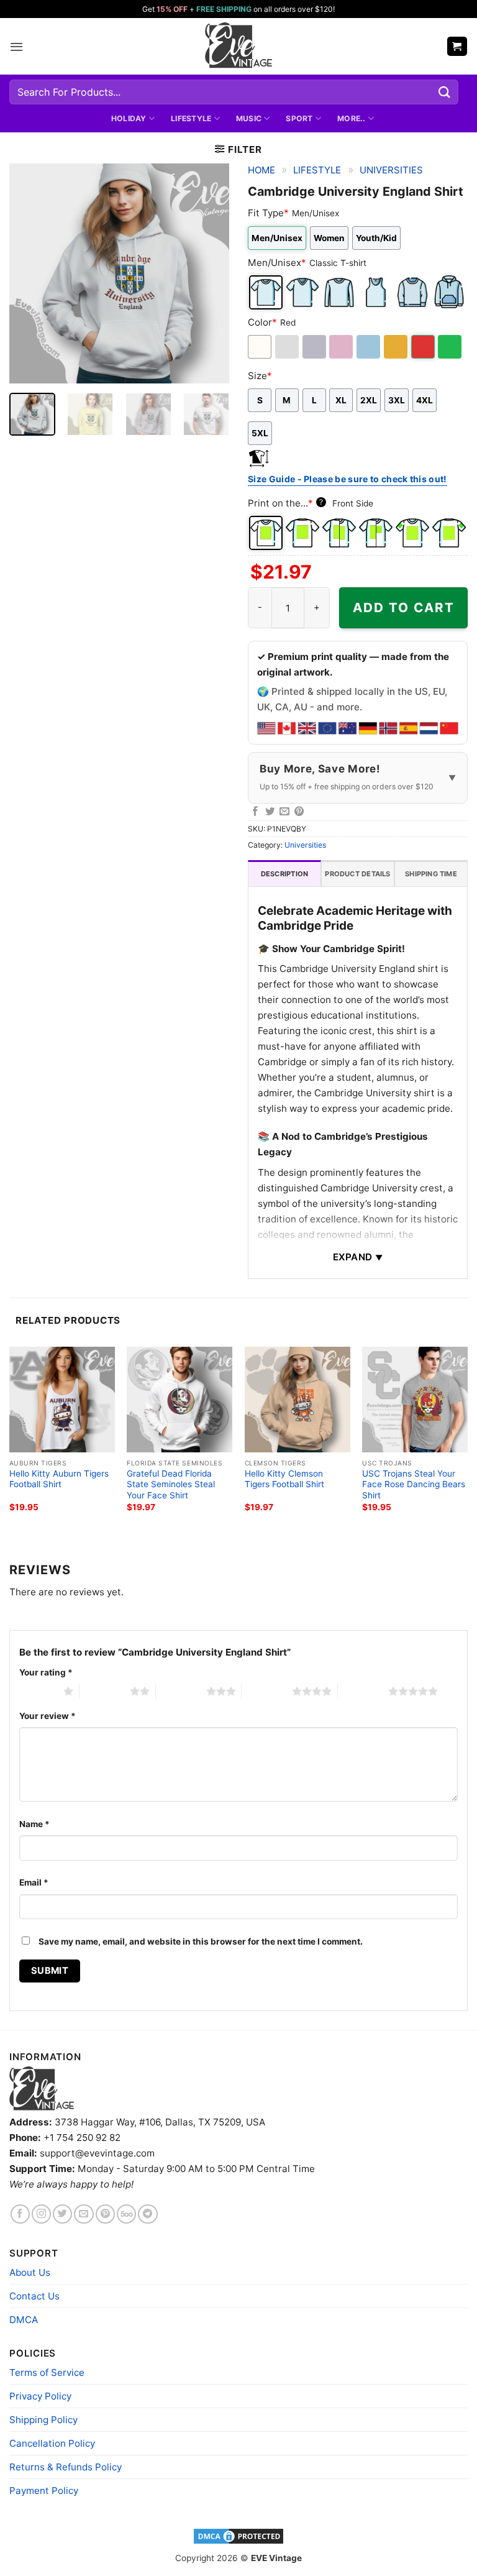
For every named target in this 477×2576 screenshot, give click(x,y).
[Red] (424, 347)
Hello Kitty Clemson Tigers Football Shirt (284, 1479)
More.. (351, 118)
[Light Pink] (342, 347)
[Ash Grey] (288, 347)
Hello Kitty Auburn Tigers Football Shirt (59, 1479)
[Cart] (457, 46)
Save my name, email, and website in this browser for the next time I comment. (201, 1941)
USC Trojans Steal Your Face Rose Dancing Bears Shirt (414, 1485)
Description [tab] (284, 874)
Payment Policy (44, 2491)
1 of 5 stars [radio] (38, 1691)
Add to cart (404, 607)
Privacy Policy (40, 2396)
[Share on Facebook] (255, 812)
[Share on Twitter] (270, 812)
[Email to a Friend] (284, 812)
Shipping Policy (43, 2420)
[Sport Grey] (315, 347)
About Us (30, 2272)
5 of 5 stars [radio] (363, 1691)
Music (249, 118)
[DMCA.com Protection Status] (238, 2536)
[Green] (451, 347)
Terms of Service (47, 2372)
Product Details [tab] (357, 874)
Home (261, 170)
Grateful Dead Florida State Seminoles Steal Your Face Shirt (171, 1485)
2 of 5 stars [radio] (105, 1691)
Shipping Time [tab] (431, 874)
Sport (299, 118)
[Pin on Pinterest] (299, 812)
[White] (261, 347)
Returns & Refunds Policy (66, 2467)
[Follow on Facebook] (20, 2214)
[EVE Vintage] (42, 2088)
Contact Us (34, 2296)
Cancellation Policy (52, 2443)
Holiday (129, 118)
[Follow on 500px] (126, 2214)
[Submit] (445, 92)
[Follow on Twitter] (62, 2214)
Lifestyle (191, 118)
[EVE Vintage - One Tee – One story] (238, 46)
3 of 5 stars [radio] (181, 1691)
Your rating (46, 1672)
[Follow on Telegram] (148, 2214)
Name (34, 1824)
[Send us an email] (84, 2214)
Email (34, 1882)
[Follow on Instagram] (41, 2214)
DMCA (24, 2320)
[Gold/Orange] (397, 347)
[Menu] (16, 47)
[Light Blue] (369, 347)
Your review (48, 1716)
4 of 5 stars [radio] (267, 1691)
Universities (391, 170)
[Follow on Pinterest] (105, 2214)
